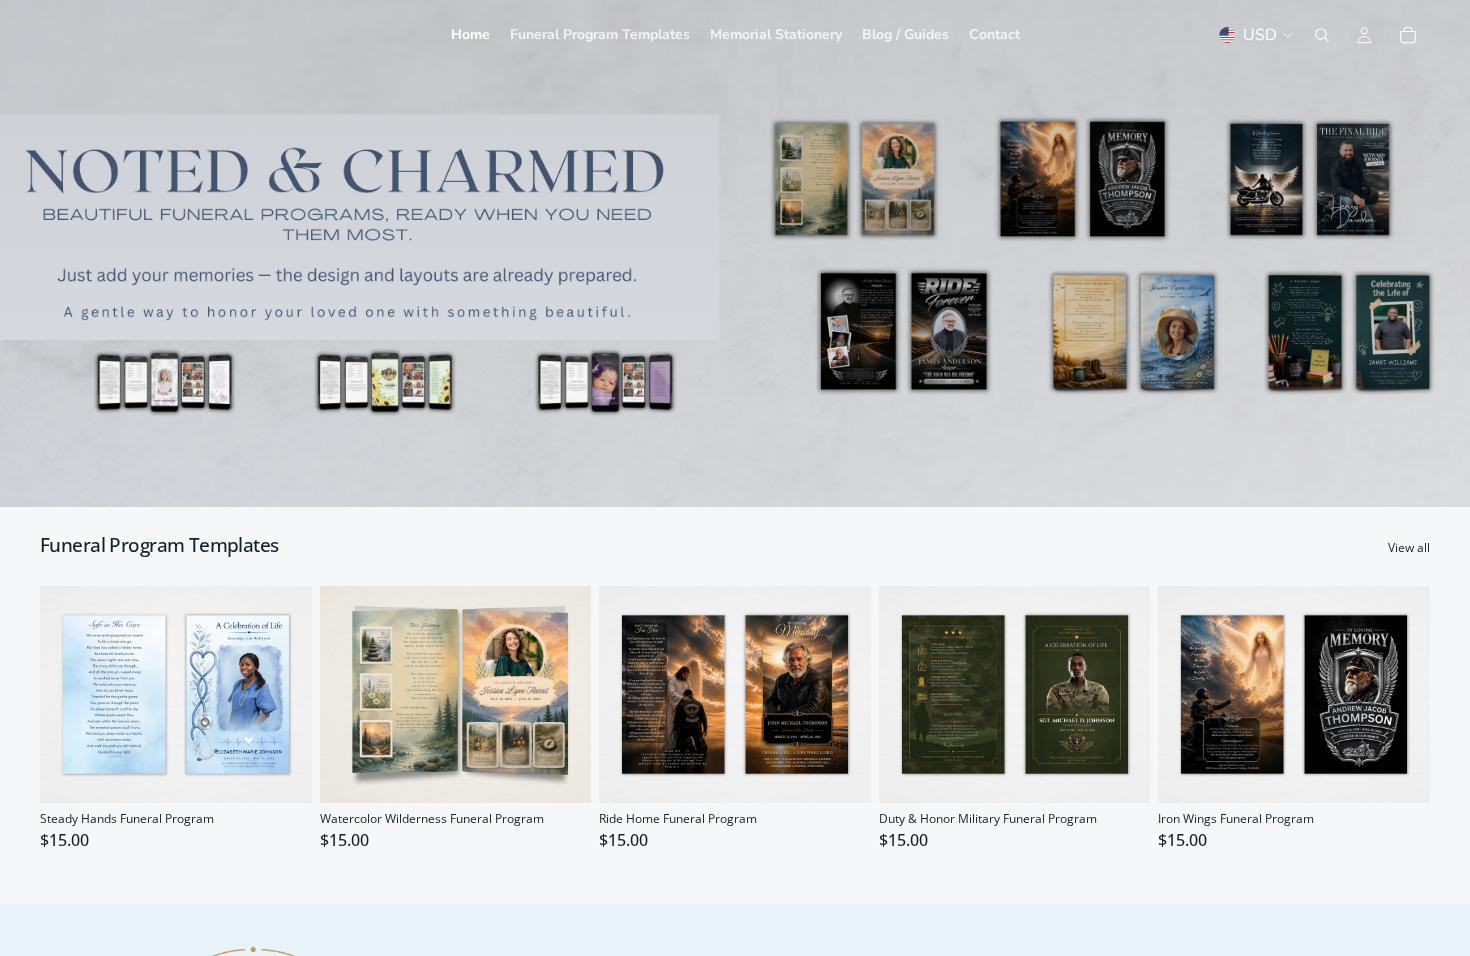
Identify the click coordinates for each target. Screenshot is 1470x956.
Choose (298, 771)
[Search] (1322, 35)
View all (1409, 548)
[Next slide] (282, 694)
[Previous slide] (70, 694)
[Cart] (1408, 35)
